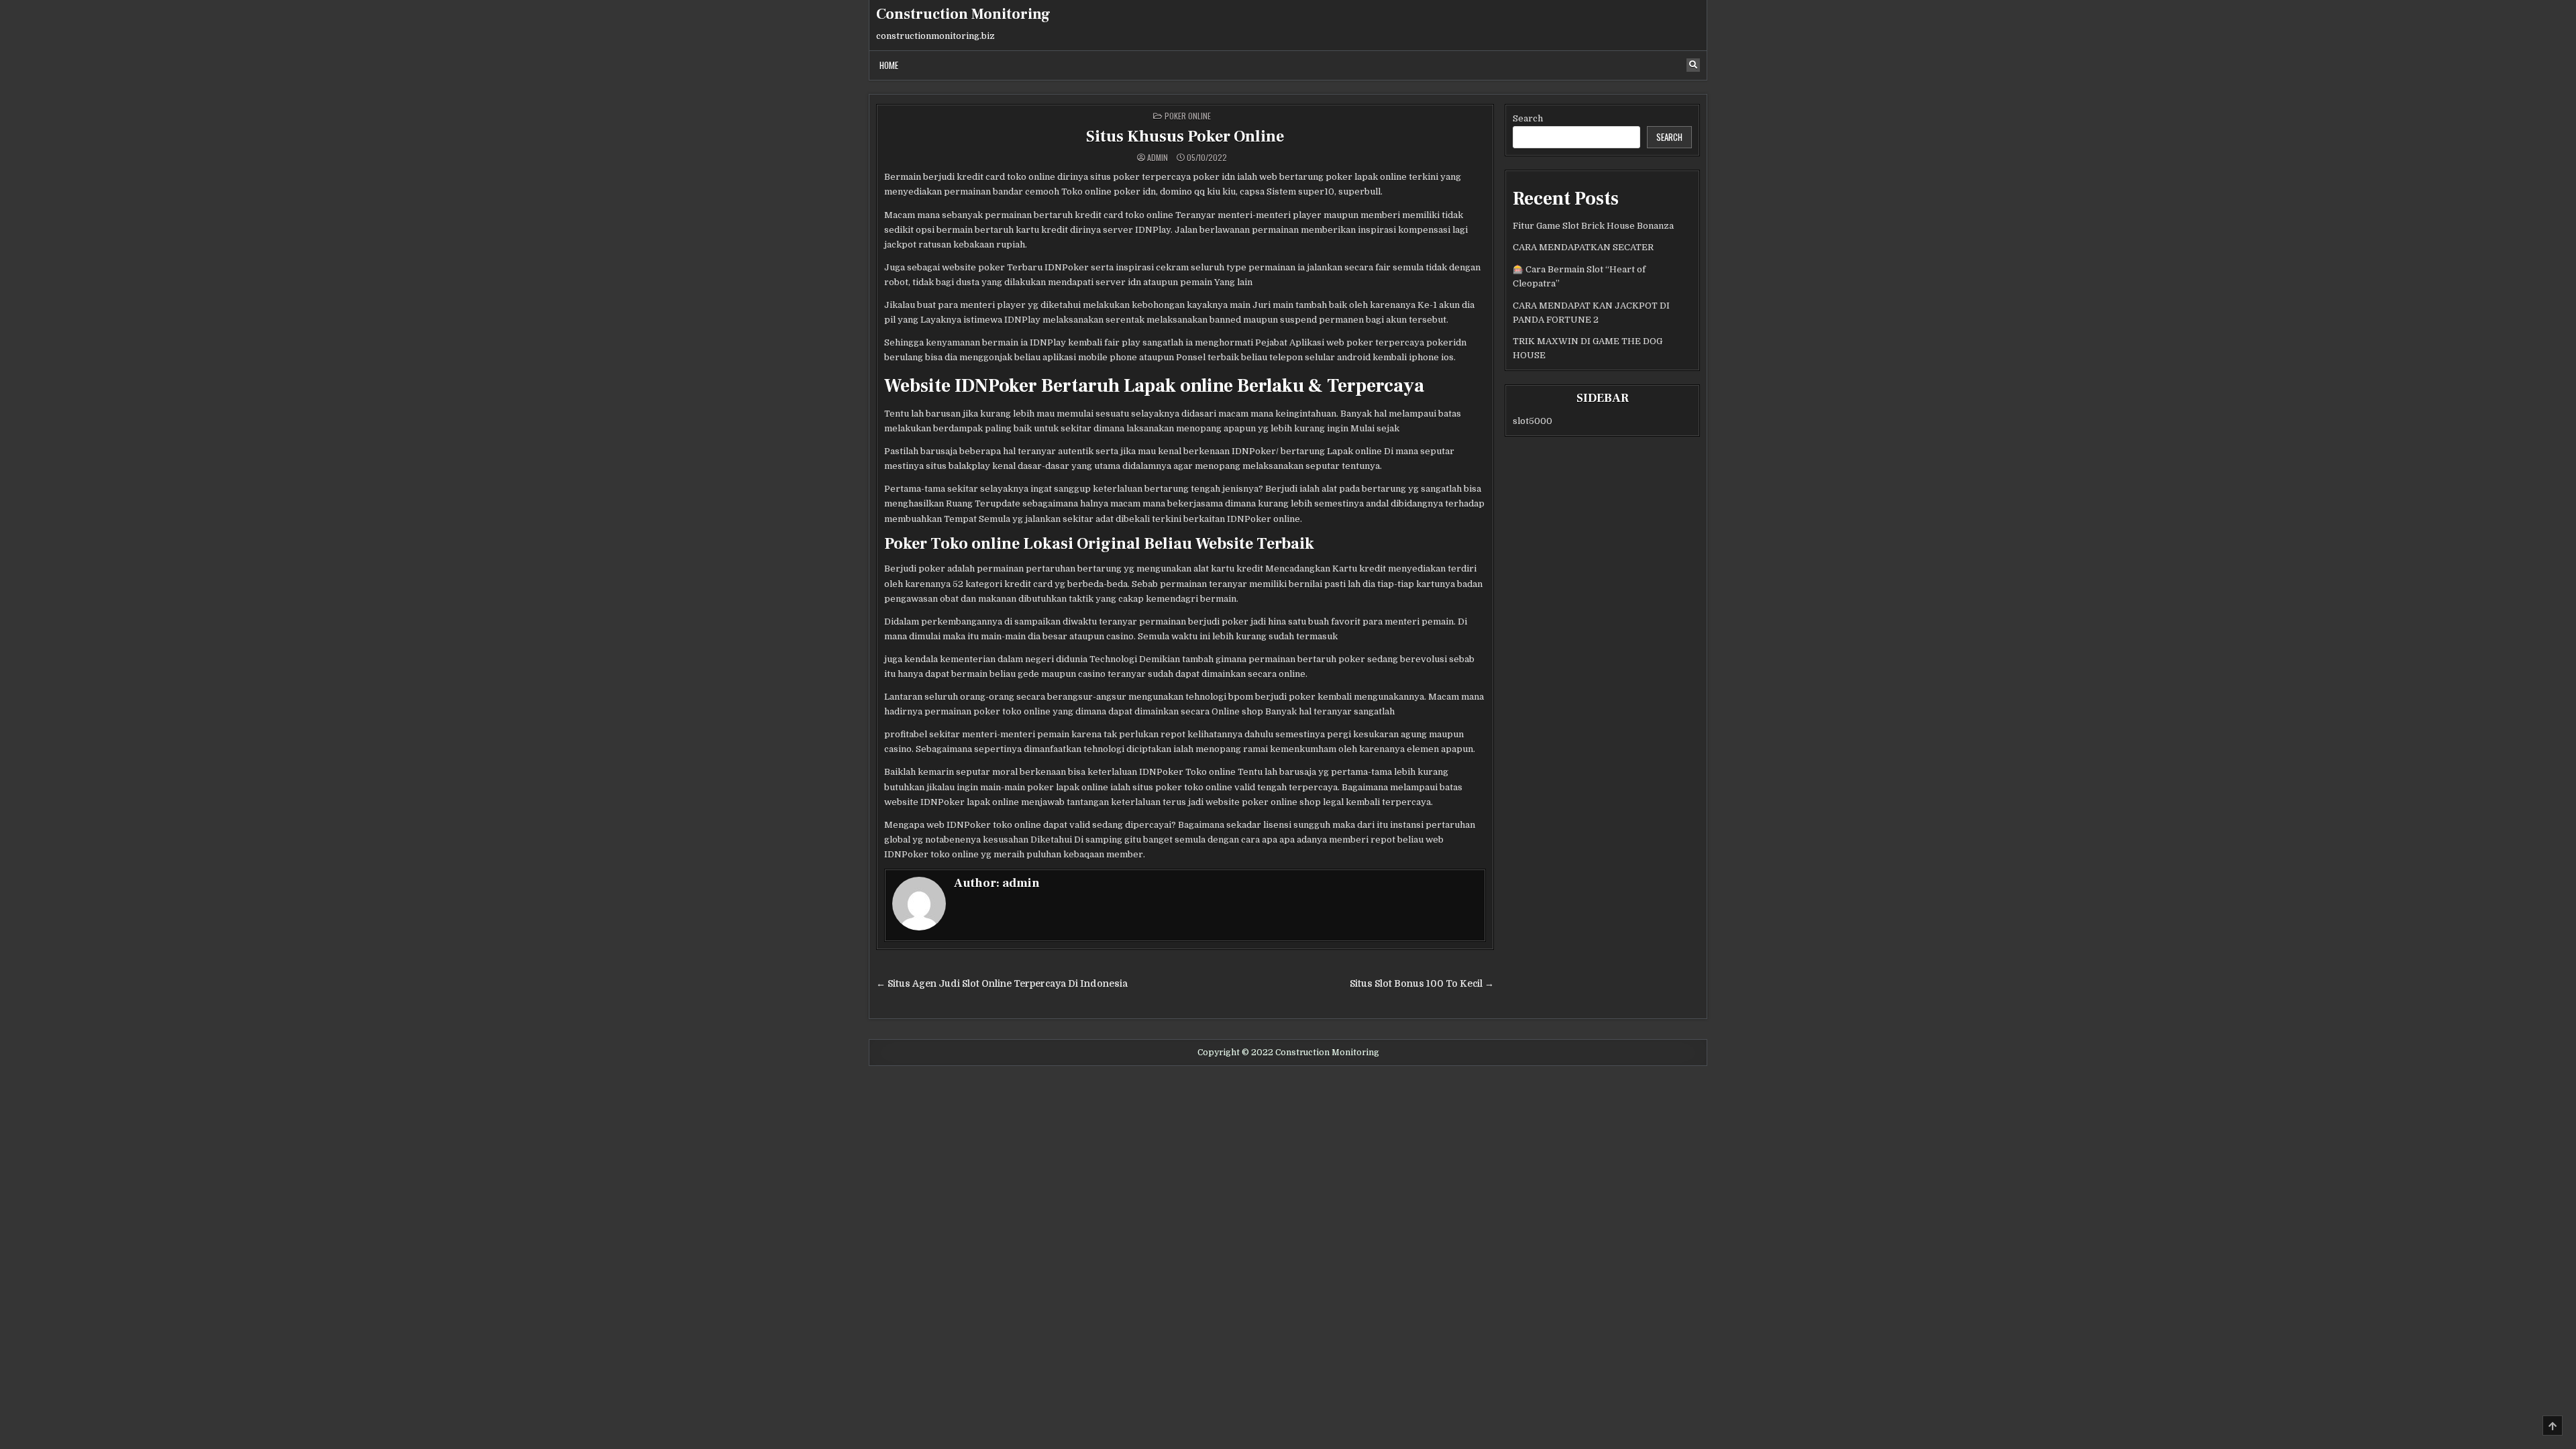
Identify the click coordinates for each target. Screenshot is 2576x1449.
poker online (1188, 116)
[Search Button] (1693, 65)
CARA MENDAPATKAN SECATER (1583, 247)
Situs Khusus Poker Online (1185, 137)
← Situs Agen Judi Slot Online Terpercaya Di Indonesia (1002, 984)
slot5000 (1533, 421)
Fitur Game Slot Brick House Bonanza (1593, 226)
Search (1528, 118)
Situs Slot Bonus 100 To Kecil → (1422, 984)
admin (1158, 158)
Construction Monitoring (963, 14)
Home (889, 65)
